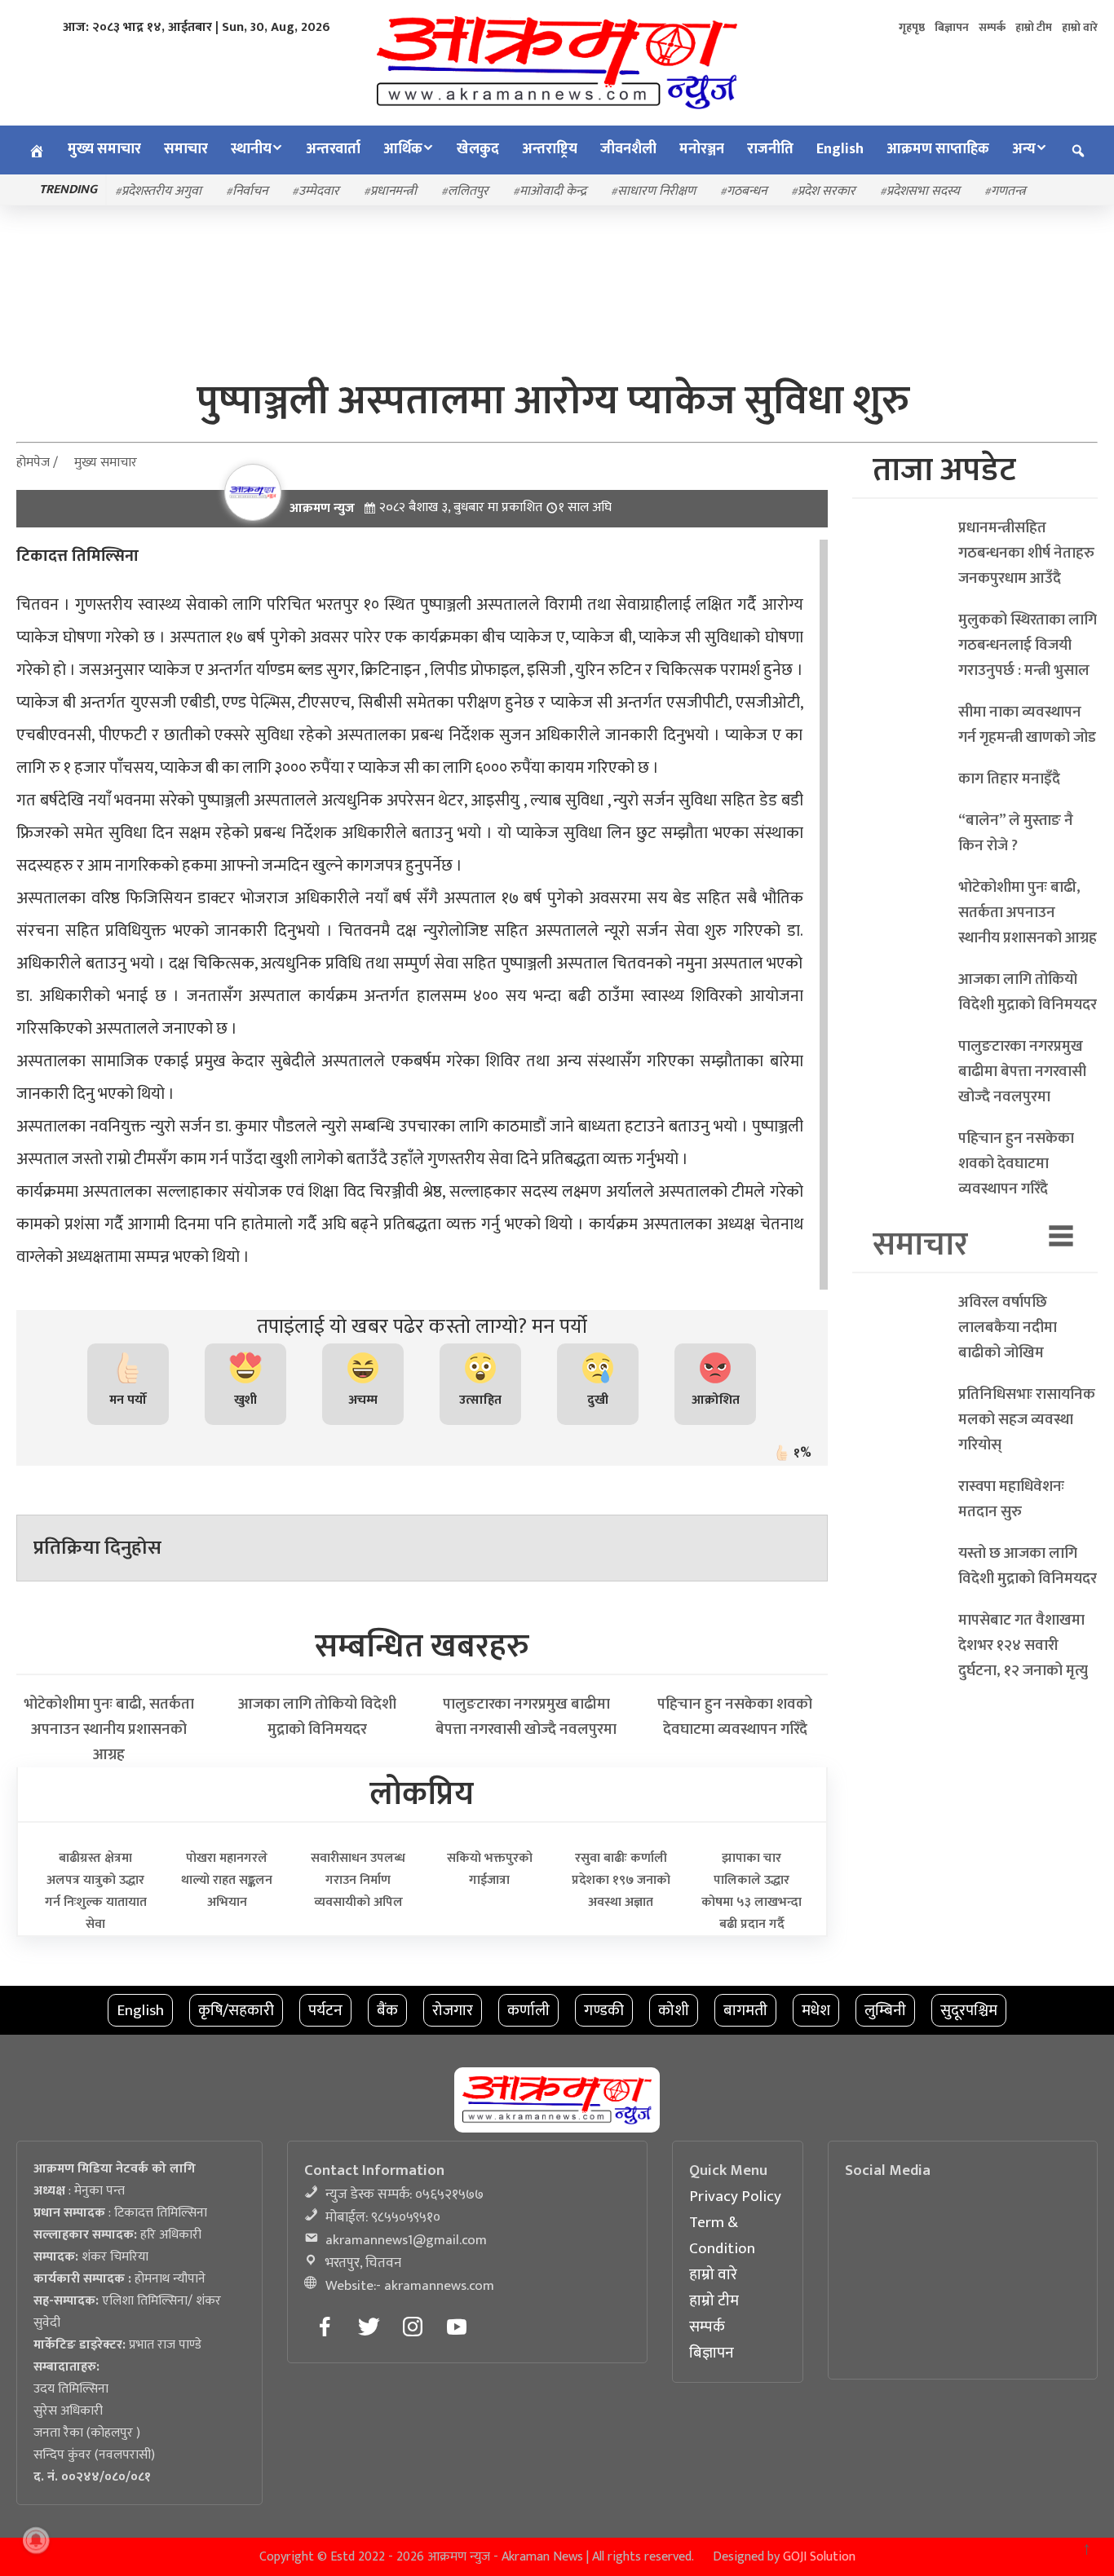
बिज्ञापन (952, 27)
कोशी (674, 2010)
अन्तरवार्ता (333, 149)
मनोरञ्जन (702, 149)
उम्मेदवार (319, 191)
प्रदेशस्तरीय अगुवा (161, 191)
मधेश (816, 2010)
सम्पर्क (992, 27)
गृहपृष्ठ (912, 27)
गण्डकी (604, 2010)
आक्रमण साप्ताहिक (938, 149)
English (840, 149)
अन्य (1024, 149)
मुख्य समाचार (104, 149)
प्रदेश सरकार (827, 191)
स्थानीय (251, 149)
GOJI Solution (819, 2557)
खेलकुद (478, 149)
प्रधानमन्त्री (393, 191)
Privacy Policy (735, 2196)
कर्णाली (528, 2010)
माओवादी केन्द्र (553, 191)
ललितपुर (468, 191)
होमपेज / (37, 463)
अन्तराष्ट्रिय (550, 149)
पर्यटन (325, 2010)
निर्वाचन (250, 191)
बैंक (387, 2010)
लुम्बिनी (885, 2010)
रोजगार (453, 2010)
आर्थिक (403, 149)
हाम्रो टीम (1034, 27)
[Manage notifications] (36, 2540)
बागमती (745, 2010)
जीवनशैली (628, 149)
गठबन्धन (747, 191)
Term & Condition (722, 2235)
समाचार (186, 149)
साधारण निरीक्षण (656, 191)
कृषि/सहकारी (236, 2010)
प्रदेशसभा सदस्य (923, 191)
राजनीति (770, 149)
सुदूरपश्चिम (969, 2010)
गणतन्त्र (1008, 191)
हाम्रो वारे (1080, 27)
